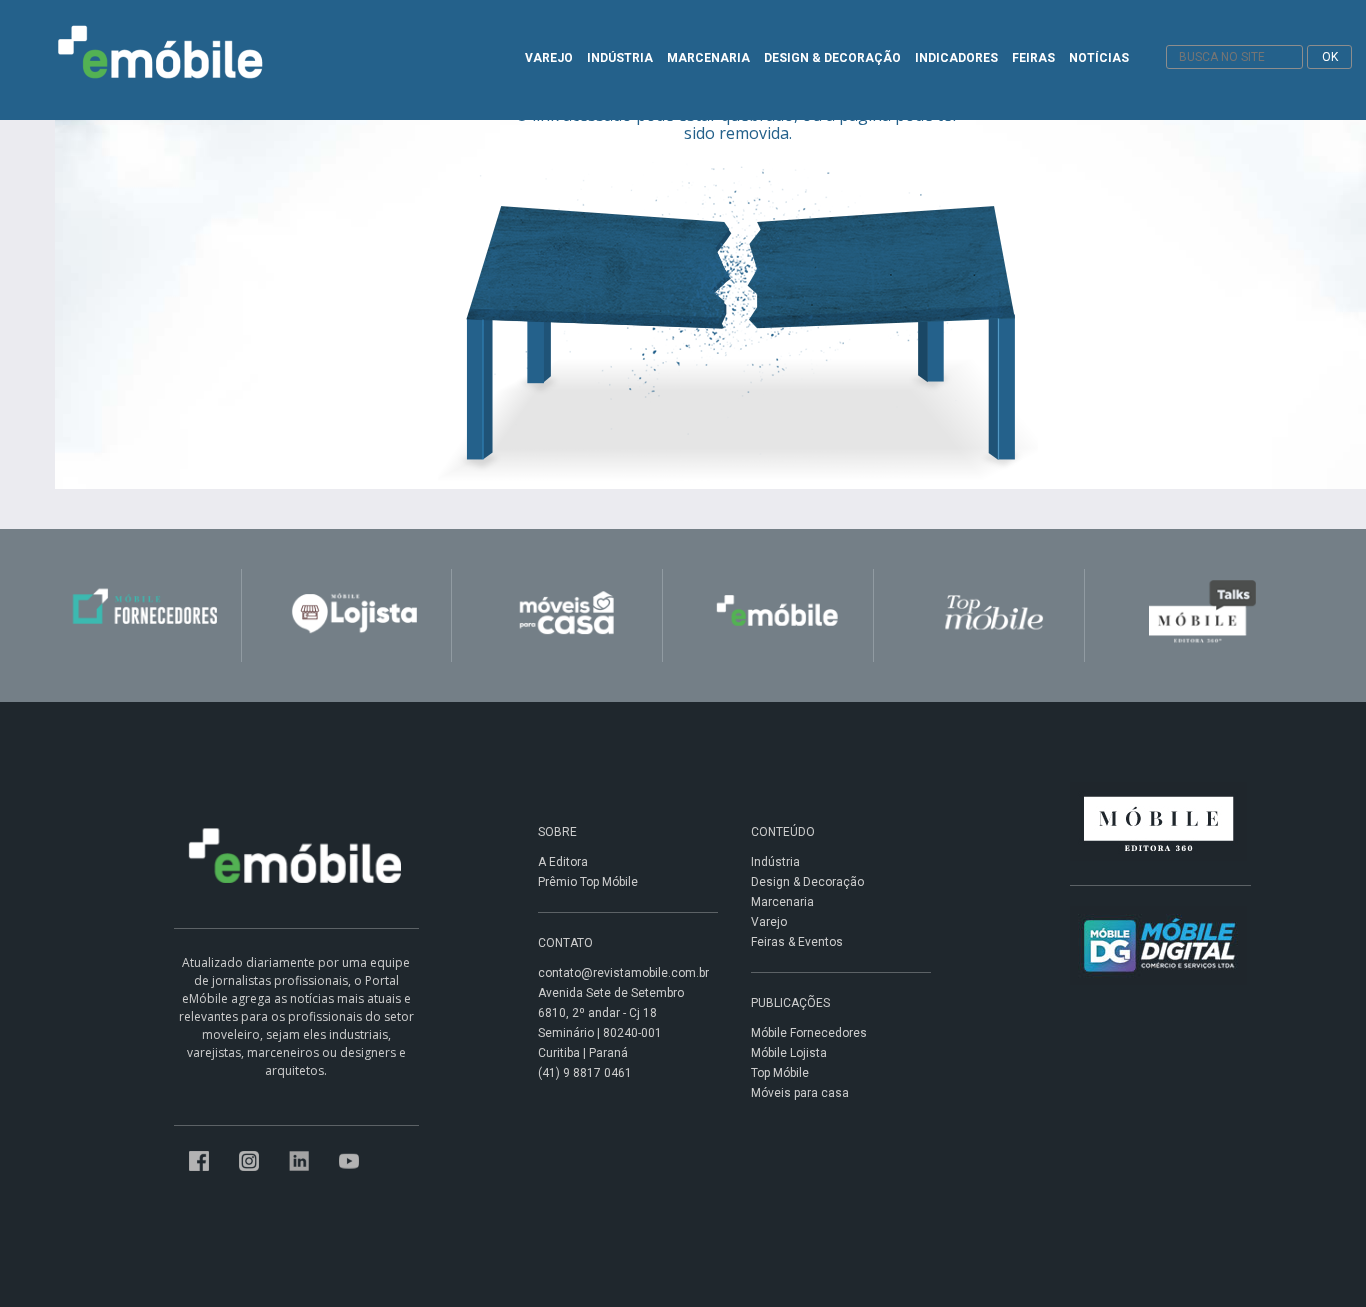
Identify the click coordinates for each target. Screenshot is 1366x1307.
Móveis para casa (800, 1093)
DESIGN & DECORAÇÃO (832, 58)
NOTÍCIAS (1099, 58)
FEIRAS (1033, 58)
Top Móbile (780, 1073)
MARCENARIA (708, 58)
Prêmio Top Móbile (588, 882)
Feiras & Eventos (797, 942)
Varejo (769, 922)
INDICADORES (956, 58)
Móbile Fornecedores (809, 1033)
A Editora (563, 862)
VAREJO (549, 58)
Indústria (775, 862)
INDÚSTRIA (620, 58)
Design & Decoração (807, 882)
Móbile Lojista (789, 1053)
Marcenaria (782, 902)
